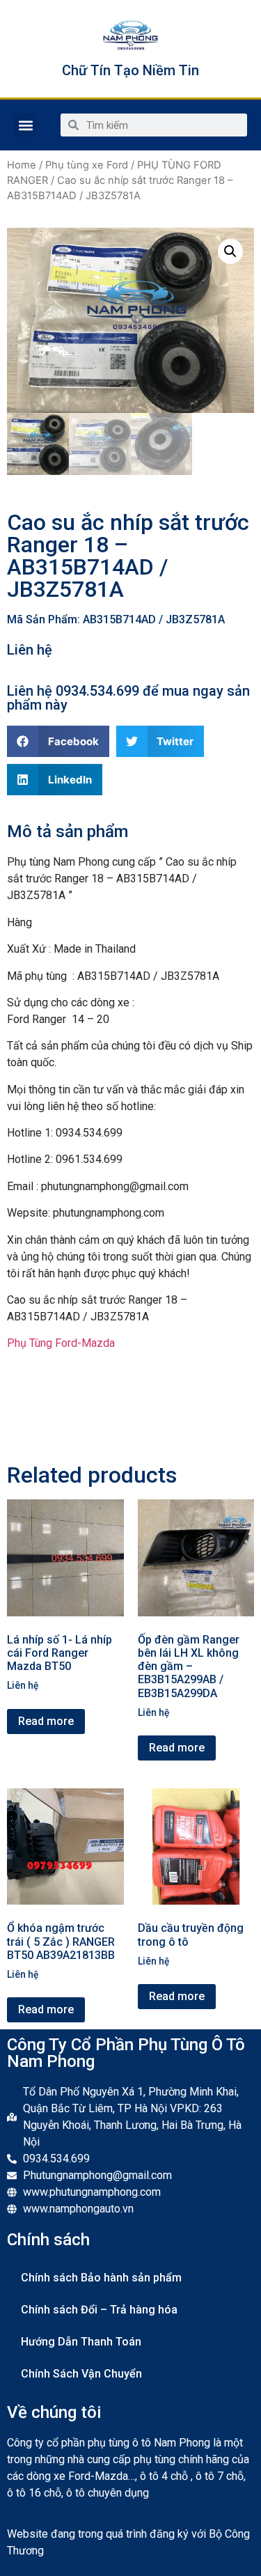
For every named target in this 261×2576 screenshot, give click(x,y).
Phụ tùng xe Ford (87, 165)
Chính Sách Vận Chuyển (81, 2374)
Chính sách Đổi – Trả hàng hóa (99, 2310)
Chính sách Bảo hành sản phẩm (101, 2278)
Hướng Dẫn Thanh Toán (81, 2342)
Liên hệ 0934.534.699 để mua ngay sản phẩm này (128, 698)
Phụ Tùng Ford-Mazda (61, 1343)
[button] (25, 125)
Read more (46, 1721)
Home (22, 165)
